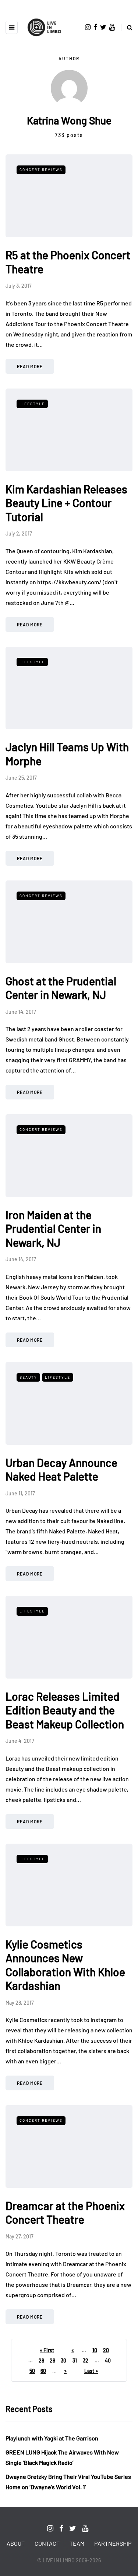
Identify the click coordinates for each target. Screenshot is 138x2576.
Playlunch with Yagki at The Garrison (52, 2438)
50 (32, 2371)
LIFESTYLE (32, 404)
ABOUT (16, 2543)
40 (108, 2361)
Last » (91, 2371)
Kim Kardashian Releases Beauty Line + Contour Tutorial (66, 503)
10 (95, 2350)
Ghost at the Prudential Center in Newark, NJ (61, 988)
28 (41, 2361)
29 (52, 2361)
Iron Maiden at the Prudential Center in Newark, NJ (53, 1229)
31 (75, 2361)
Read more (30, 366)
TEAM (77, 2543)
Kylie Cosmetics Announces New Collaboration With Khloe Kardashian (65, 1965)
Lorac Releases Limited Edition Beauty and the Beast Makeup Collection (65, 1710)
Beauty (28, 1377)
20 (106, 2350)
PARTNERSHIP (113, 2543)
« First (47, 2350)
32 (86, 2361)
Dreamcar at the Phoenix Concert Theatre (65, 2213)
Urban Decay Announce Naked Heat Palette (61, 1470)
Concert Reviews (41, 170)
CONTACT (47, 2543)
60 (43, 2371)
